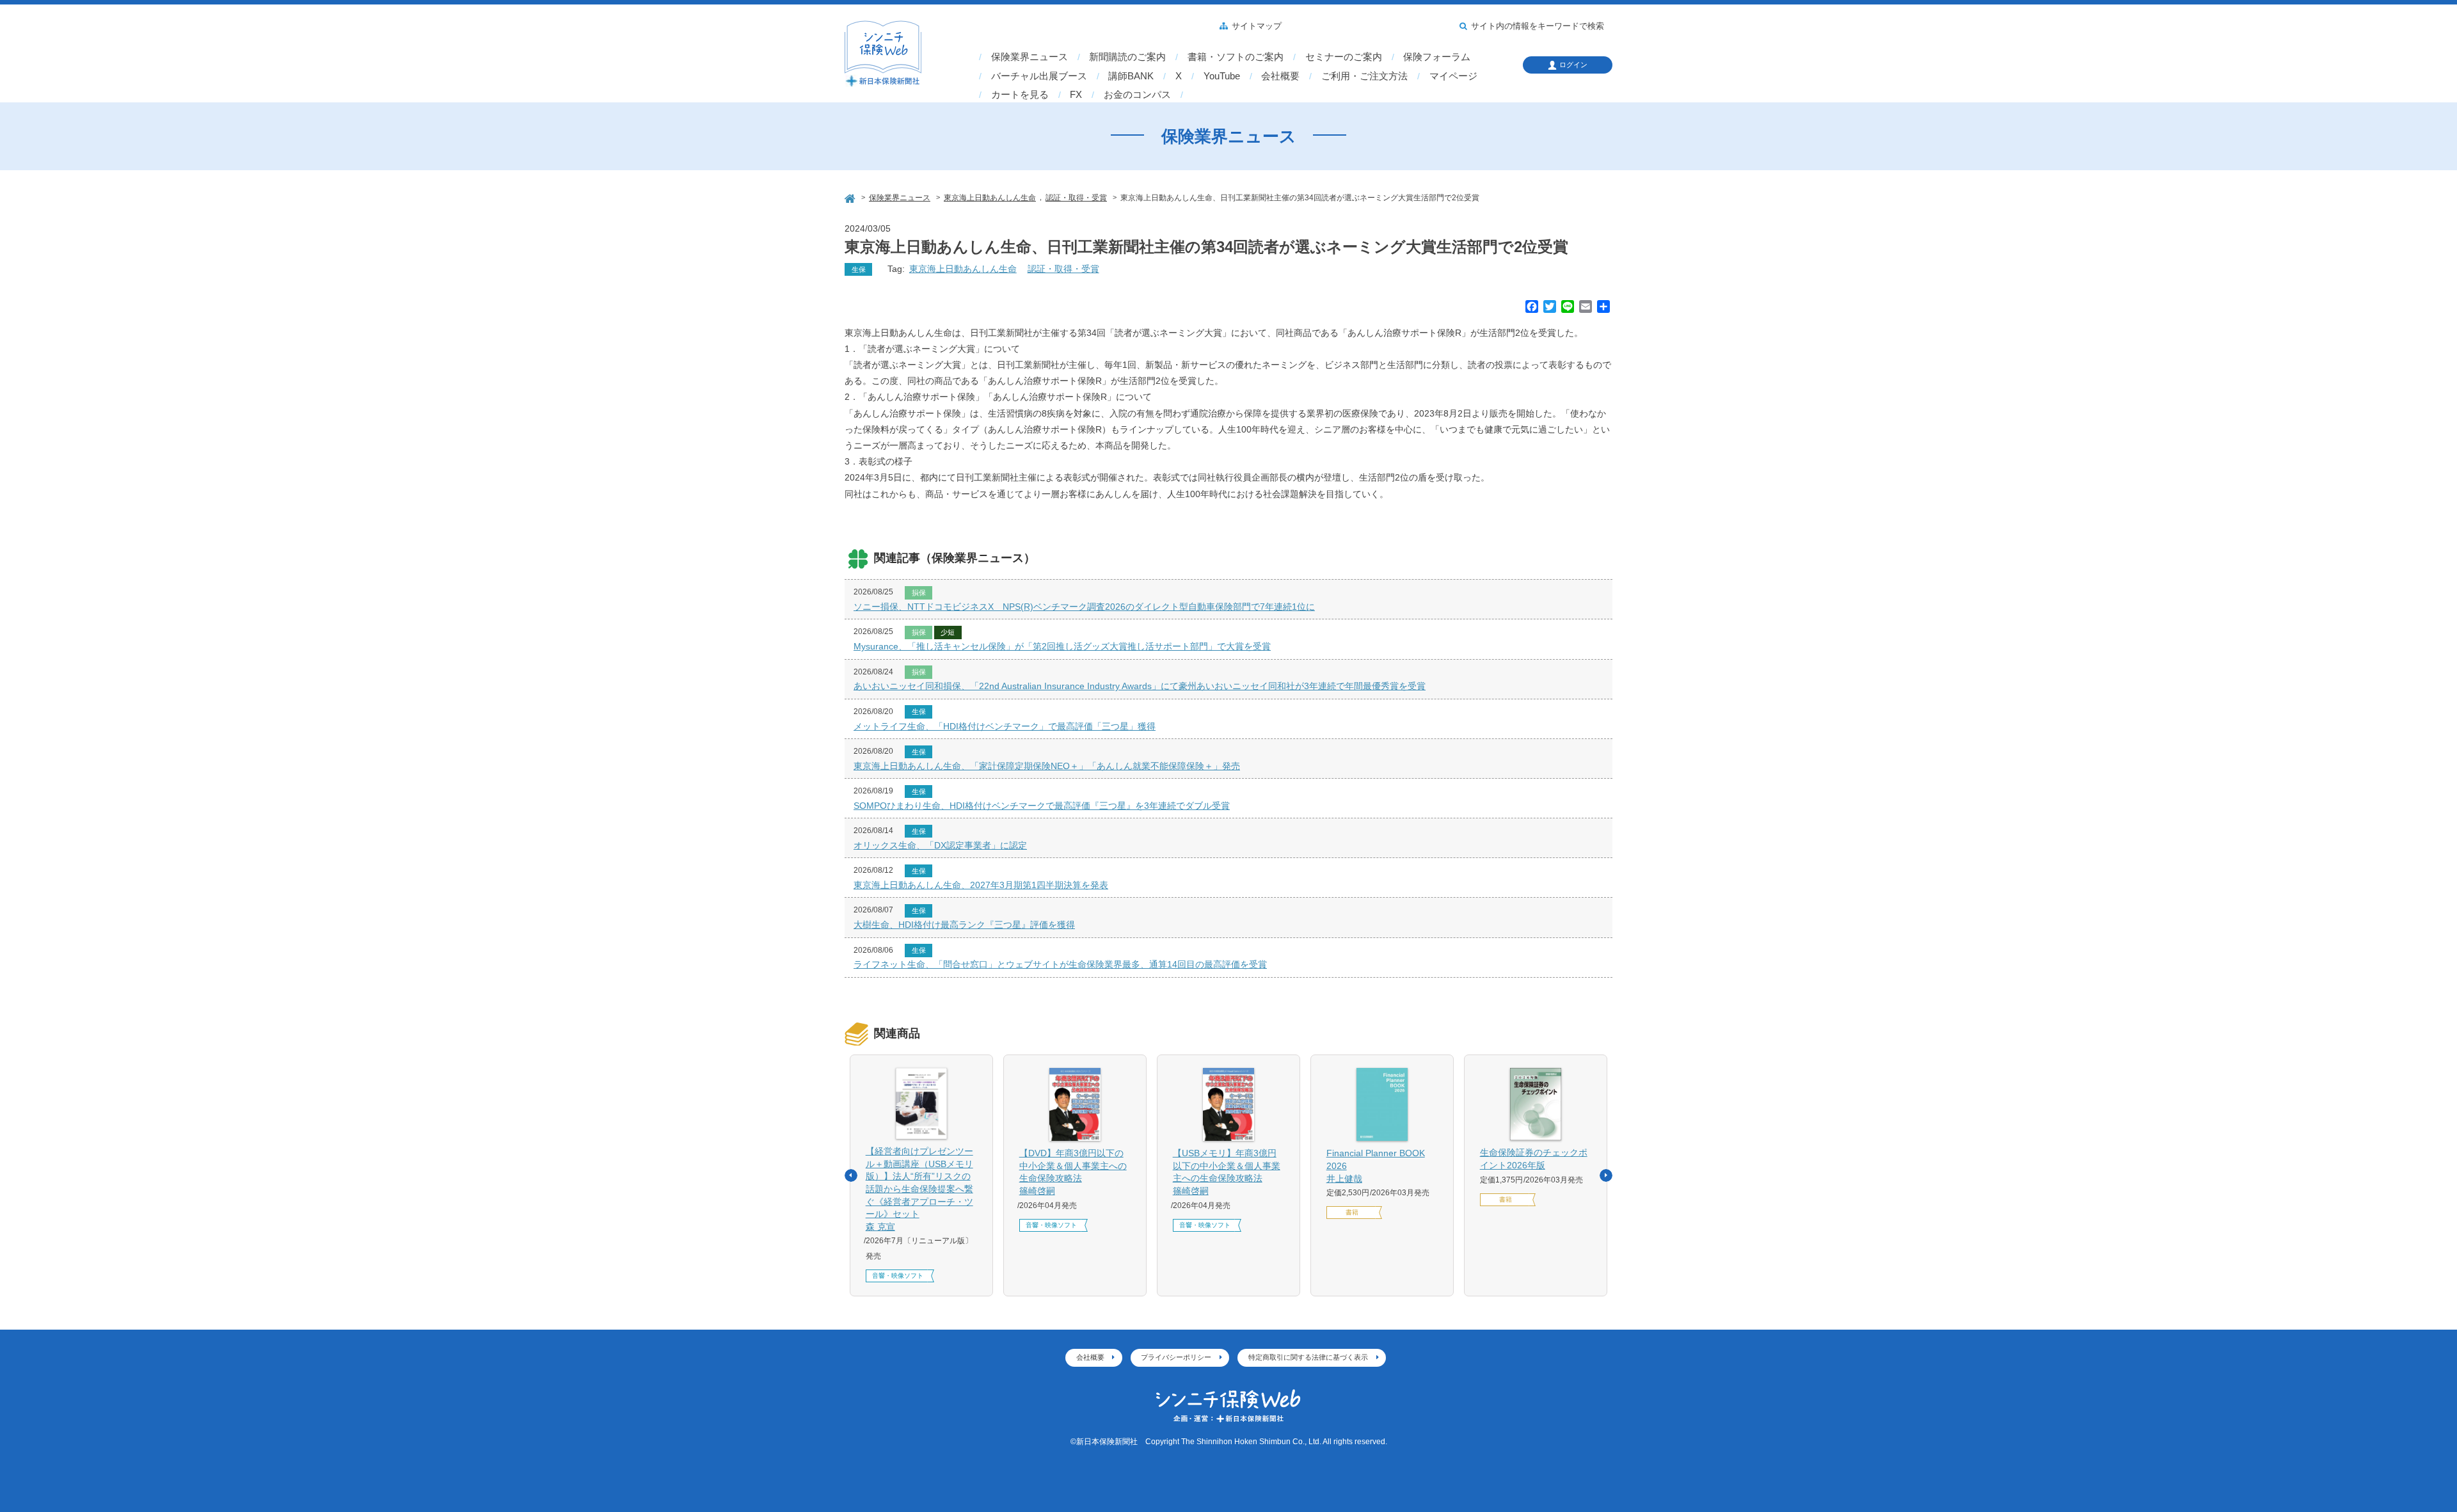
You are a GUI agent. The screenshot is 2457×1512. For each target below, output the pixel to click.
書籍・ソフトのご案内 (1236, 57)
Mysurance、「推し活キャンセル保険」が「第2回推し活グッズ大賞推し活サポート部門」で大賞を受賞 (1062, 646)
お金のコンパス (1137, 95)
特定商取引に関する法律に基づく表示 (1308, 1357)
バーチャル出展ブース (1039, 76)
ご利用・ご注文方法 (1364, 76)
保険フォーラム (1437, 57)
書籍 (1352, 1212)
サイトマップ (1257, 26)
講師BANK (1131, 76)
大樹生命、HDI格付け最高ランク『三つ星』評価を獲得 (964, 925)
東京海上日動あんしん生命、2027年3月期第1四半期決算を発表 (981, 885)
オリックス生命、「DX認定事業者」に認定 (940, 845)
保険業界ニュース (1030, 57)
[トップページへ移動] (851, 197)
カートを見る (1020, 95)
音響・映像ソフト (898, 1276)
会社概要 (1280, 76)
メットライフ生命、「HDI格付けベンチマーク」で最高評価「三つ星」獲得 (1005, 726)
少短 (948, 632)
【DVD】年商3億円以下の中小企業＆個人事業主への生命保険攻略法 (1073, 1172)
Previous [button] (851, 1175)
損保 (919, 593)
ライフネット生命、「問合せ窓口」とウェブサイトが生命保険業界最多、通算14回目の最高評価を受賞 (1060, 964)
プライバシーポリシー (1176, 1357)
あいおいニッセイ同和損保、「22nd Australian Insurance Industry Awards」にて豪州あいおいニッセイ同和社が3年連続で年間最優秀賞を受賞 (1140, 686)
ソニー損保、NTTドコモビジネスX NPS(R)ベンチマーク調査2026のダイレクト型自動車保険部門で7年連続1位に (1084, 607)
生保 (859, 269)
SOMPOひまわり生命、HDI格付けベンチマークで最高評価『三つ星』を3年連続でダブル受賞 (1042, 806)
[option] (921, 1175)
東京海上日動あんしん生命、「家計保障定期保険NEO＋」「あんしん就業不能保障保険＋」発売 (1047, 766)
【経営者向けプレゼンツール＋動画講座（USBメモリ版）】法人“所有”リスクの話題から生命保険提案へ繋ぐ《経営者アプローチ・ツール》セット (919, 1189)
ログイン (1573, 65)
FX (1076, 95)
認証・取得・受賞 (1063, 269)
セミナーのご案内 (1344, 57)
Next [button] (1606, 1175)
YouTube (1222, 76)
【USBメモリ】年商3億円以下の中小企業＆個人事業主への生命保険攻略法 (1227, 1172)
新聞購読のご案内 (1127, 57)
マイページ (1453, 76)
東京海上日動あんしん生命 (963, 269)
